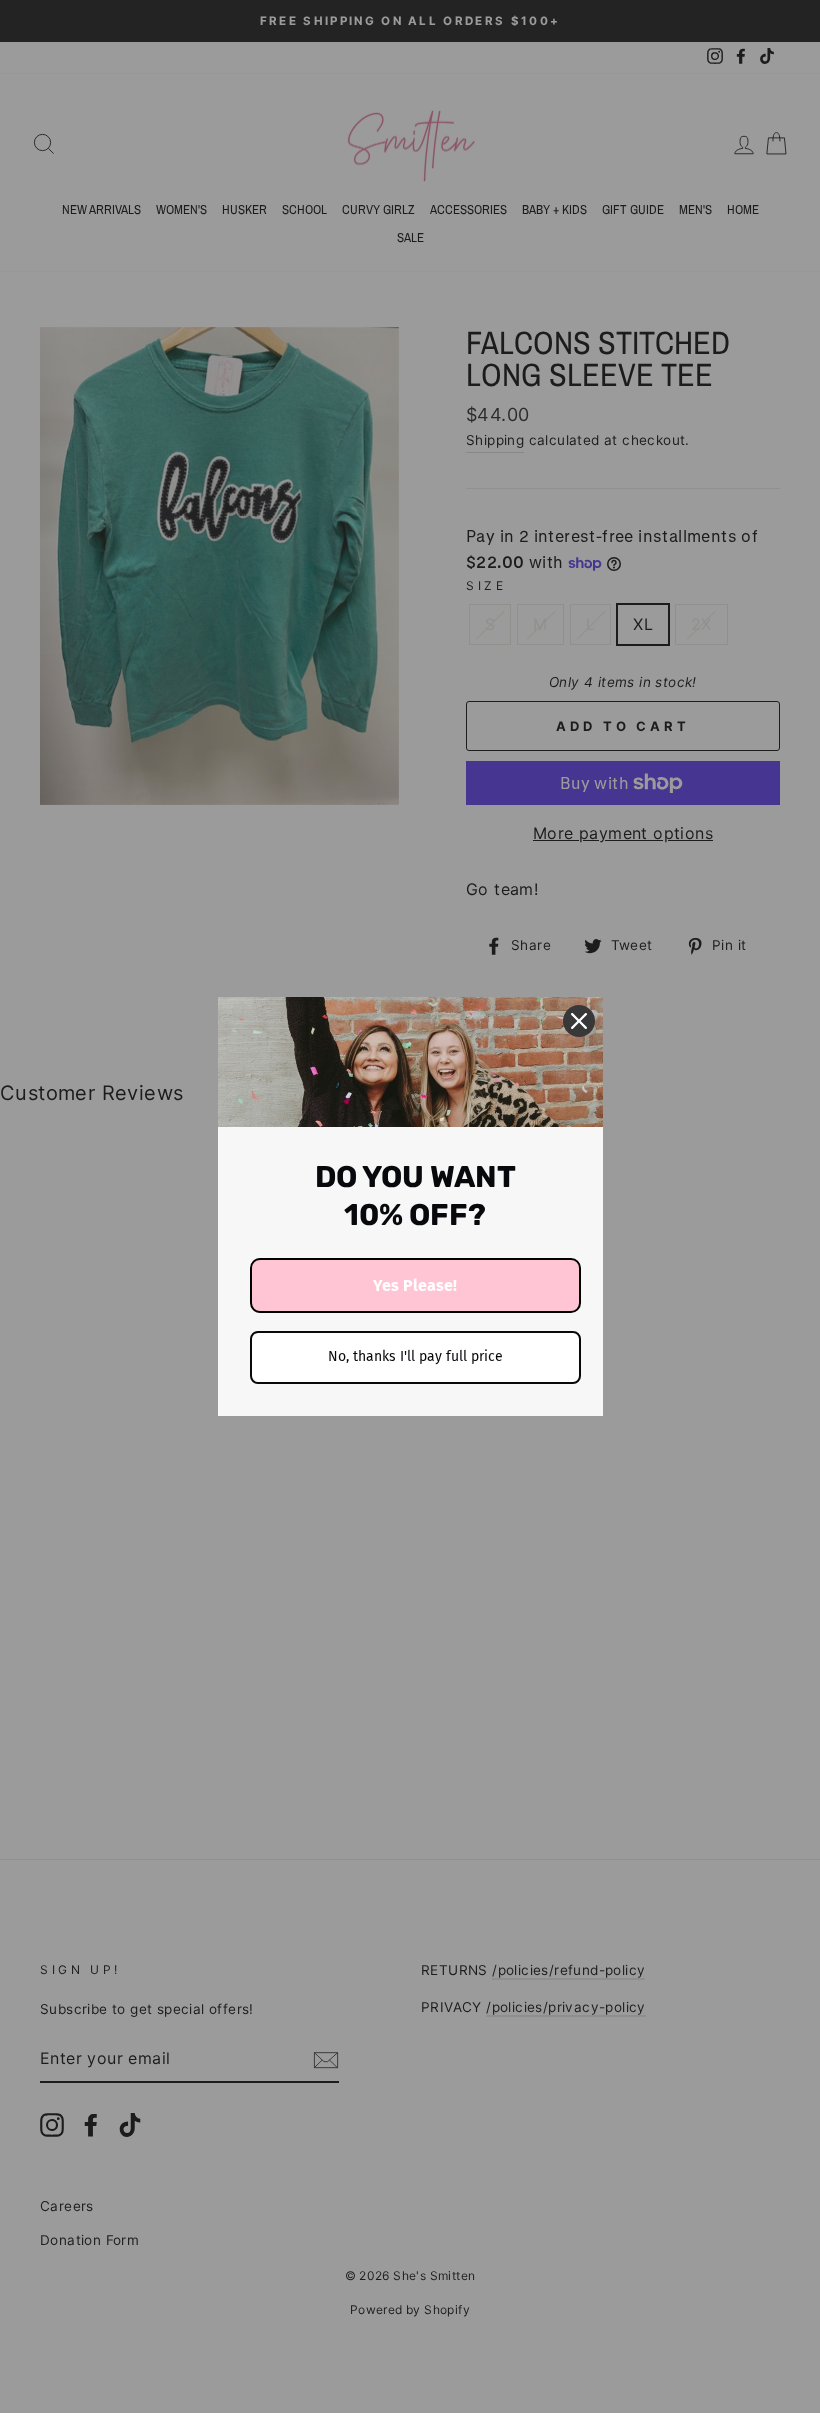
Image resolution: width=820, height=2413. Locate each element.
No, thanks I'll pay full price (415, 1356)
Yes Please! (415, 1285)
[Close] (579, 1021)
